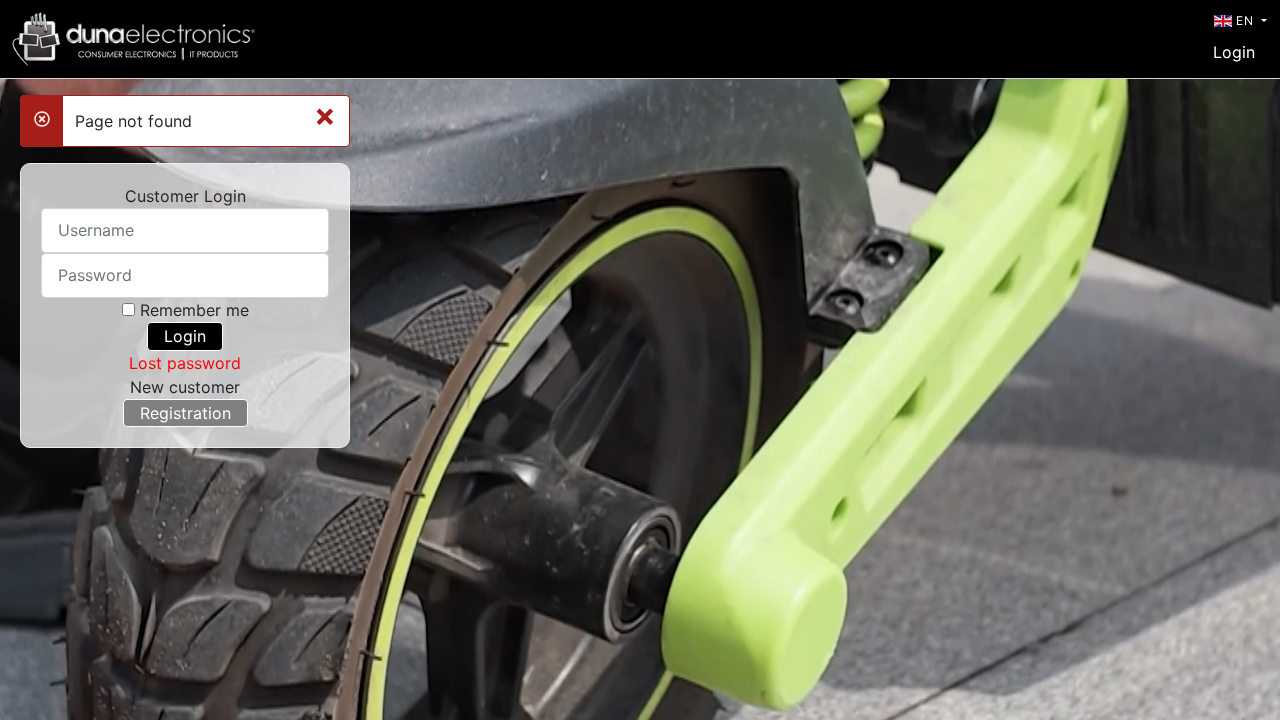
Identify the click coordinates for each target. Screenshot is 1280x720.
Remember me (194, 310)
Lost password (185, 363)
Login (1234, 52)
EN (1245, 20)
